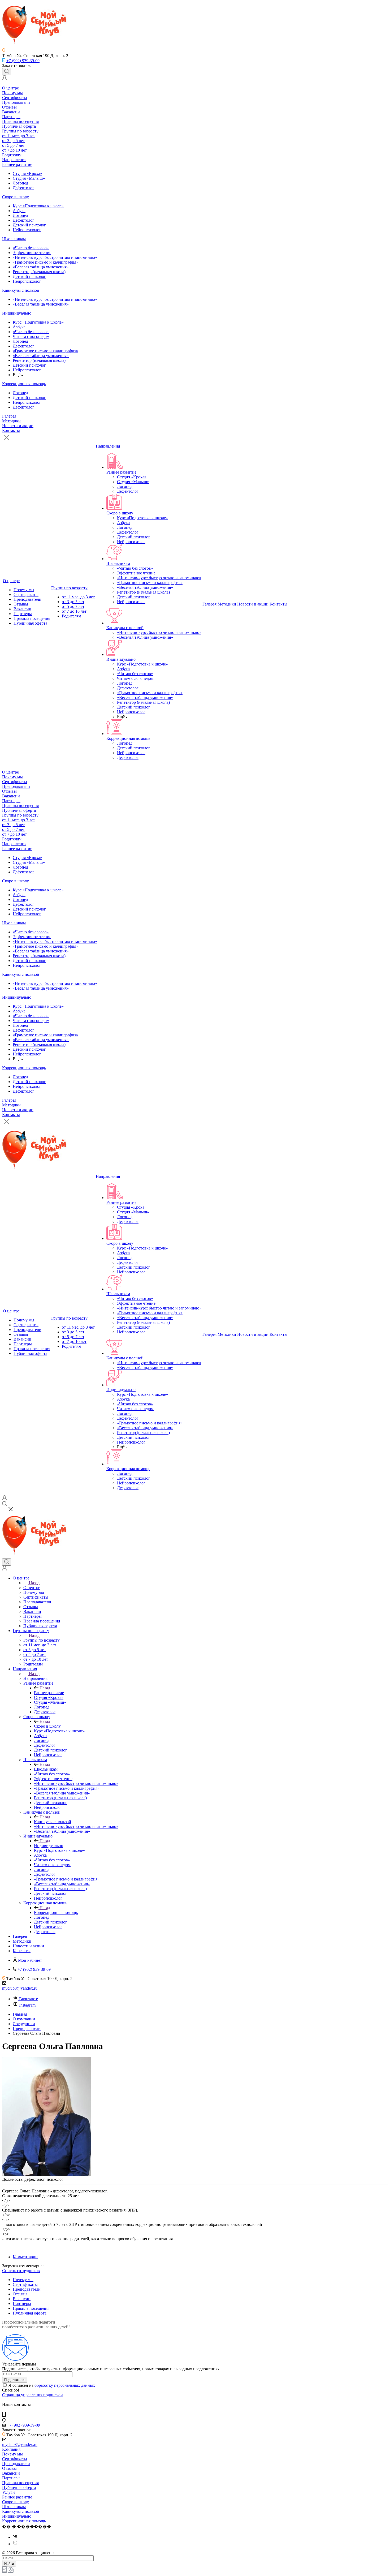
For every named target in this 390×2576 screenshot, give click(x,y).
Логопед (20, 183)
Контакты (11, 430)
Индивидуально (17, 313)
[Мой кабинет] (5, 78)
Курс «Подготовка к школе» (38, 206)
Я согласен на (52, 2385)
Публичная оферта (19, 126)
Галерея (9, 416)
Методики (11, 421)
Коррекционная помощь (24, 384)
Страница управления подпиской (32, 2395)
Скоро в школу (16, 197)
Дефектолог (23, 188)
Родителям (12, 155)
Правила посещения (20, 121)
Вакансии (11, 112)
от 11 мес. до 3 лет (19, 136)
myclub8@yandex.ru (20, 1988)
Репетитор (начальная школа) (39, 272)
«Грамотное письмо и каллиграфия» (45, 262)
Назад (34, 1583)
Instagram (27, 2005)
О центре (10, 88)
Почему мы (12, 93)
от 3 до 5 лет (13, 141)
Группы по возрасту (20, 131)
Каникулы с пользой (21, 290)
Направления (14, 160)
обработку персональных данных (65, 2385)
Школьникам (14, 239)
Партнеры (11, 117)
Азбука (19, 211)
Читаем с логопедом (31, 336)
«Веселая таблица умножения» (41, 267)
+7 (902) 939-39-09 (23, 61)
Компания (11, 2449)
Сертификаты (15, 98)
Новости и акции (18, 426)
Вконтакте (29, 1999)
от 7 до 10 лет (14, 150)
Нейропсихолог (27, 230)
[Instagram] (15, 2544)
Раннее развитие (17, 164)
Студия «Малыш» (29, 178)
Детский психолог (29, 225)
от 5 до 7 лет (13, 145)
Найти (9, 2564)
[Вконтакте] (15, 2537)
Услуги (8, 2492)
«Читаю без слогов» (31, 248)
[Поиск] (7, 72)
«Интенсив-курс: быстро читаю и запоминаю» (55, 257)
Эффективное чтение (32, 253)
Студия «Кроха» (27, 173)
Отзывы (9, 107)
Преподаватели (16, 102)
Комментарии (25, 2257)
